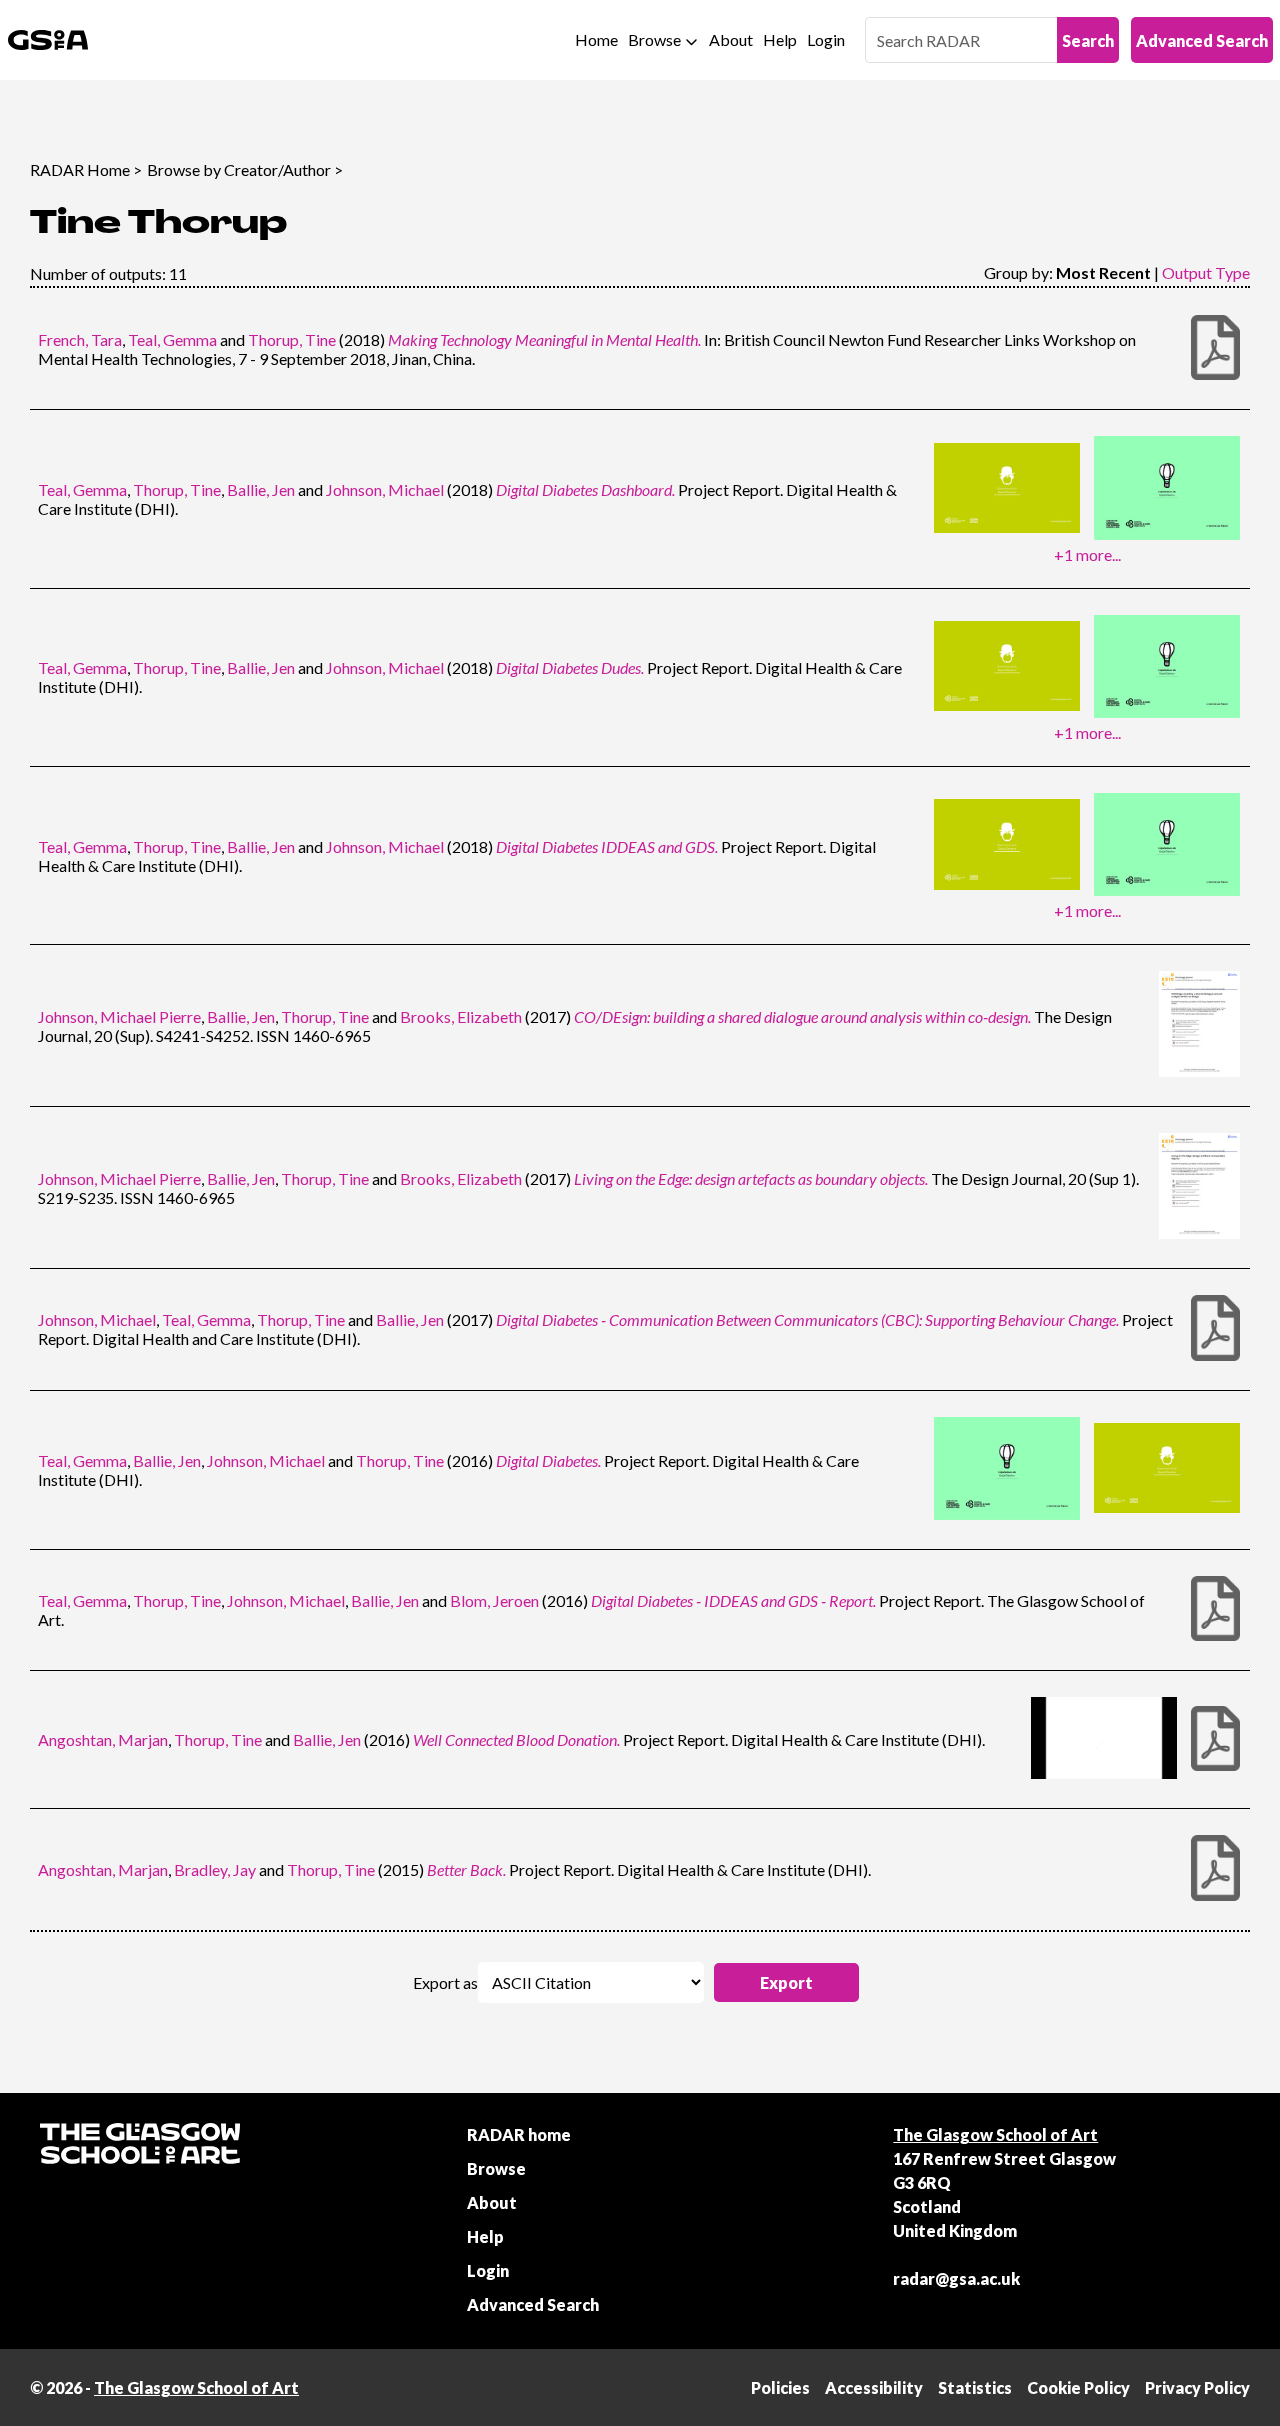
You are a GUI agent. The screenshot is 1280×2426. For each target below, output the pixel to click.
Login (826, 39)
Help (780, 39)
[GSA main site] (48, 40)
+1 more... (1087, 554)
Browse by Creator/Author (239, 169)
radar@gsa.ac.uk (956, 2278)
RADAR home (519, 2134)
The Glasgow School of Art (995, 2134)
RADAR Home (80, 169)
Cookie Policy (1078, 2387)
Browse (654, 39)
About (731, 39)
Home (596, 39)
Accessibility (874, 2387)
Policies (780, 2387)
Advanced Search (1202, 40)
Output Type (1206, 272)
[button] (786, 1982)
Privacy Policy (1197, 2387)
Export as (445, 1982)
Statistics (975, 2387)
